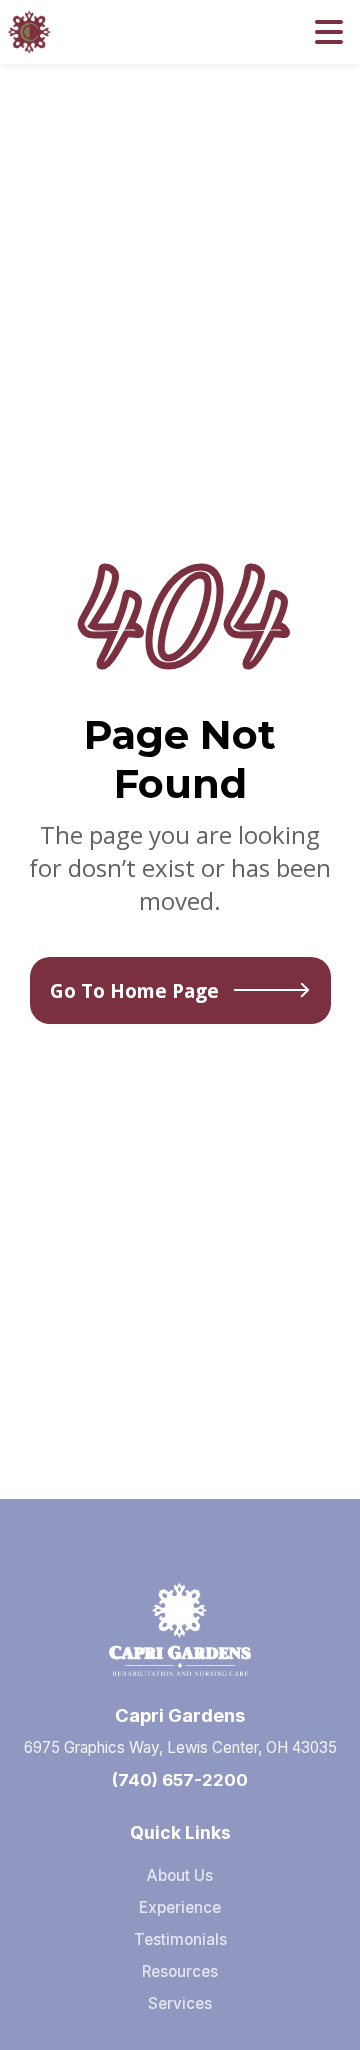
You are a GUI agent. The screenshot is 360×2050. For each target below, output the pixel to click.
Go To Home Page (134, 990)
